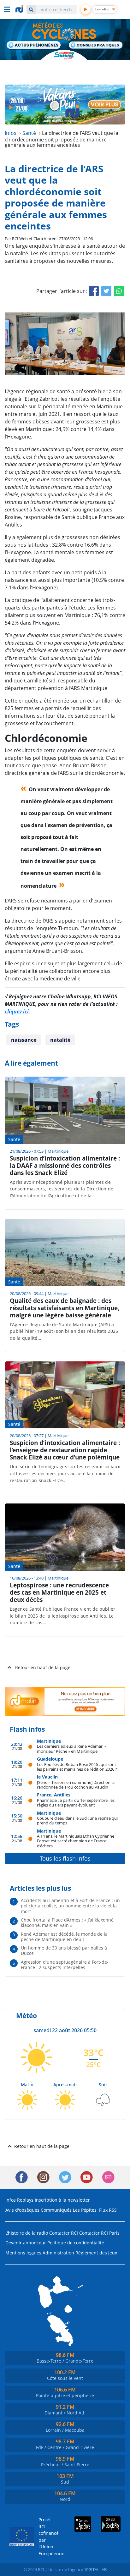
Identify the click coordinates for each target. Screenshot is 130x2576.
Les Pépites (85, 2210)
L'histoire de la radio (27, 2233)
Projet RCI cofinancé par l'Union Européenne (47, 2537)
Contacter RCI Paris (99, 2233)
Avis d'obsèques (22, 2210)
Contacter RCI (64, 2233)
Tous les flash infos (65, 1858)
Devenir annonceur (26, 2243)
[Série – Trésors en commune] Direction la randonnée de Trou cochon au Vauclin (76, 1785)
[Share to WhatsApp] (119, 291)
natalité (60, 1040)
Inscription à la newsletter (62, 2200)
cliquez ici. (18, 1012)
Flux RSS (108, 2210)
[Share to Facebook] (94, 291)
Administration (58, 2253)
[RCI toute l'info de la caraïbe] (20, 9)
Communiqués (56, 2210)
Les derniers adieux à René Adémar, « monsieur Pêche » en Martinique (72, 1749)
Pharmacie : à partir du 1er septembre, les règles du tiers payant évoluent (76, 1803)
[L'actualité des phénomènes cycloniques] (34, 46)
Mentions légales (23, 2253)
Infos (11, 2200)
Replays (25, 2200)
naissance (24, 1040)
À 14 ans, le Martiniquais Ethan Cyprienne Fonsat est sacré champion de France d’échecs (76, 1841)
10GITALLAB (95, 2569)
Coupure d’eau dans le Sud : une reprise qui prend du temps (77, 1820)
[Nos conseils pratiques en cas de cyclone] (96, 45)
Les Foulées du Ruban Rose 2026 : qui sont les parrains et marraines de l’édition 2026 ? (77, 1767)
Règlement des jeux (96, 2253)
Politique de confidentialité (76, 2243)
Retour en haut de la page (43, 1667)
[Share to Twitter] (106, 291)
